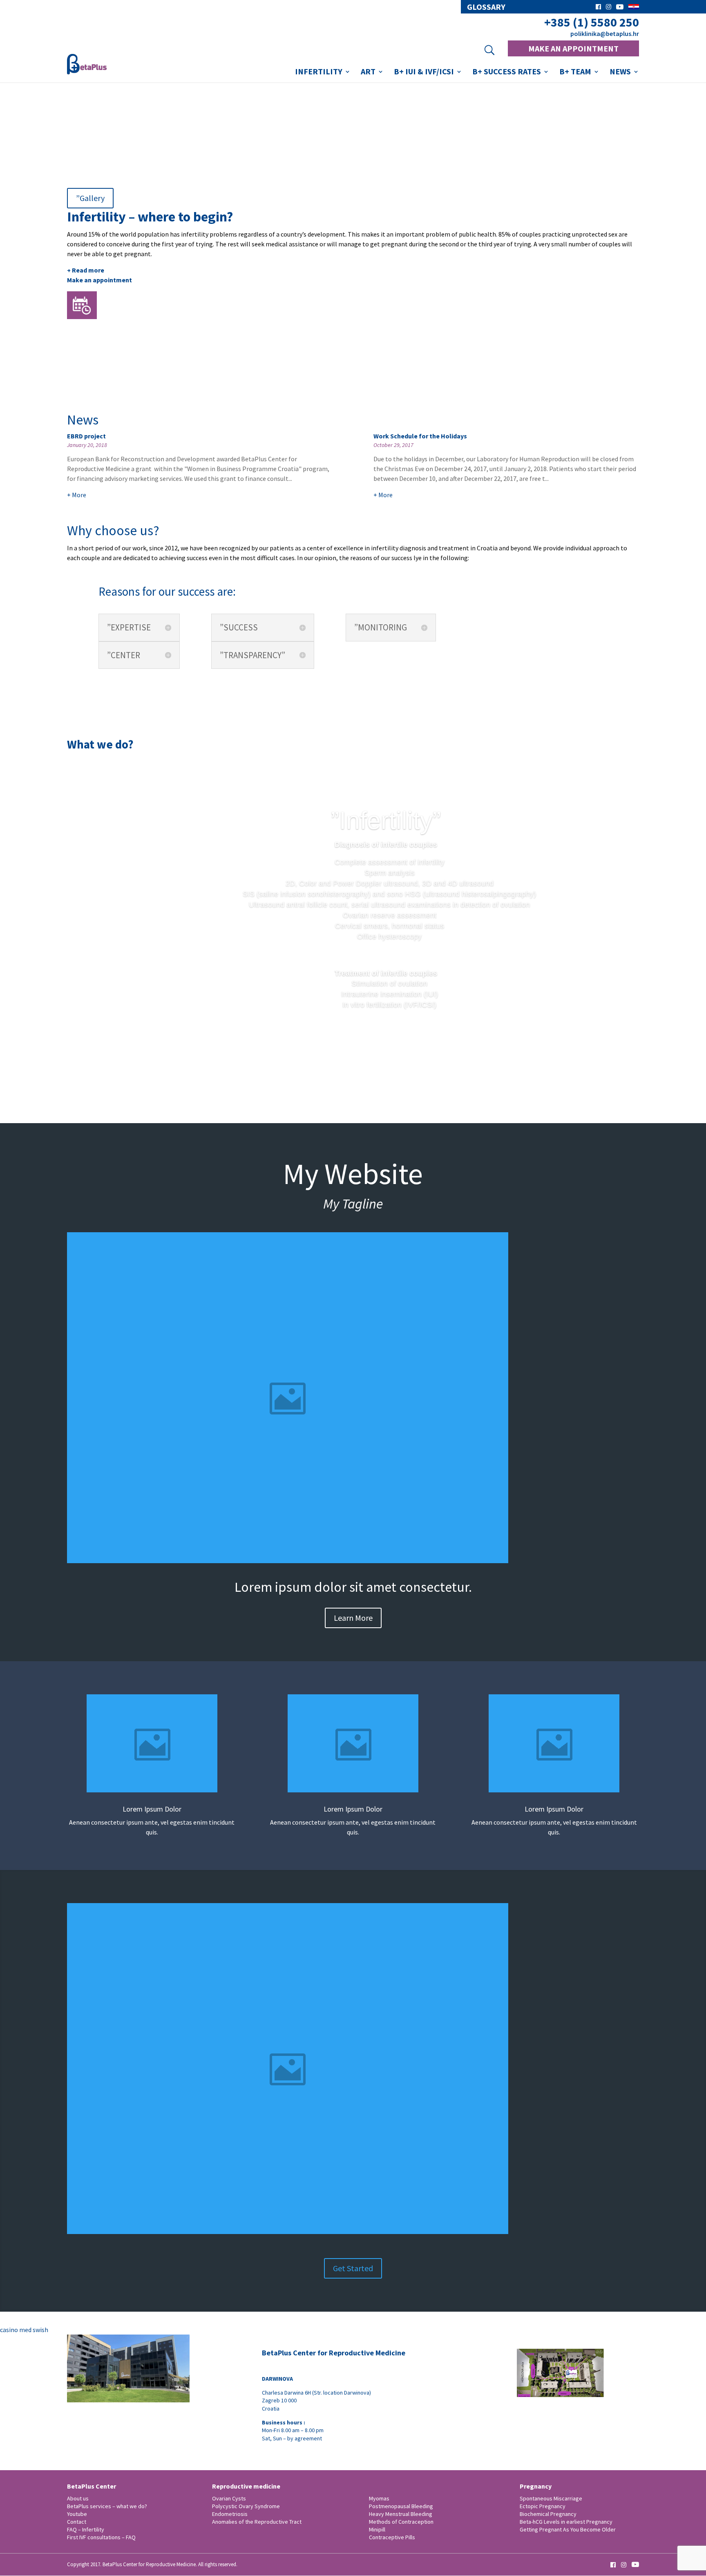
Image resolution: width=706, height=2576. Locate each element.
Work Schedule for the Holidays (420, 436)
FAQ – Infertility (86, 2529)
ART (368, 73)
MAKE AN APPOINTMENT (573, 48)
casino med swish (24, 2330)
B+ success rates (507, 73)
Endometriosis (230, 2514)
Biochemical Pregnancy (548, 2514)
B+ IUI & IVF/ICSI (424, 73)
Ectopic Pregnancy (543, 2506)
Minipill (377, 2529)
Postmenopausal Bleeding (401, 2506)
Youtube (77, 2514)
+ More (77, 495)
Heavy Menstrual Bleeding (401, 2514)
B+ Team (575, 73)
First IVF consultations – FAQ (101, 2537)
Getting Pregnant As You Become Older (568, 2529)
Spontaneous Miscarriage (551, 2498)
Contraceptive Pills (392, 2537)
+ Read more (86, 270)
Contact (77, 2522)
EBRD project (86, 436)
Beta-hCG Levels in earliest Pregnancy (566, 2522)
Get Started (353, 2268)
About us (78, 2498)
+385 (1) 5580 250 (592, 22)
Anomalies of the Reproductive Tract (257, 2522)
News (620, 73)
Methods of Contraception (401, 2522)
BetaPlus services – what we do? (107, 2506)
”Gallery (90, 198)
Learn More (353, 1618)
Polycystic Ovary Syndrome (246, 2506)
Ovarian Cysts (229, 2498)
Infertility (319, 73)
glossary (486, 7)
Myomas (379, 2498)
